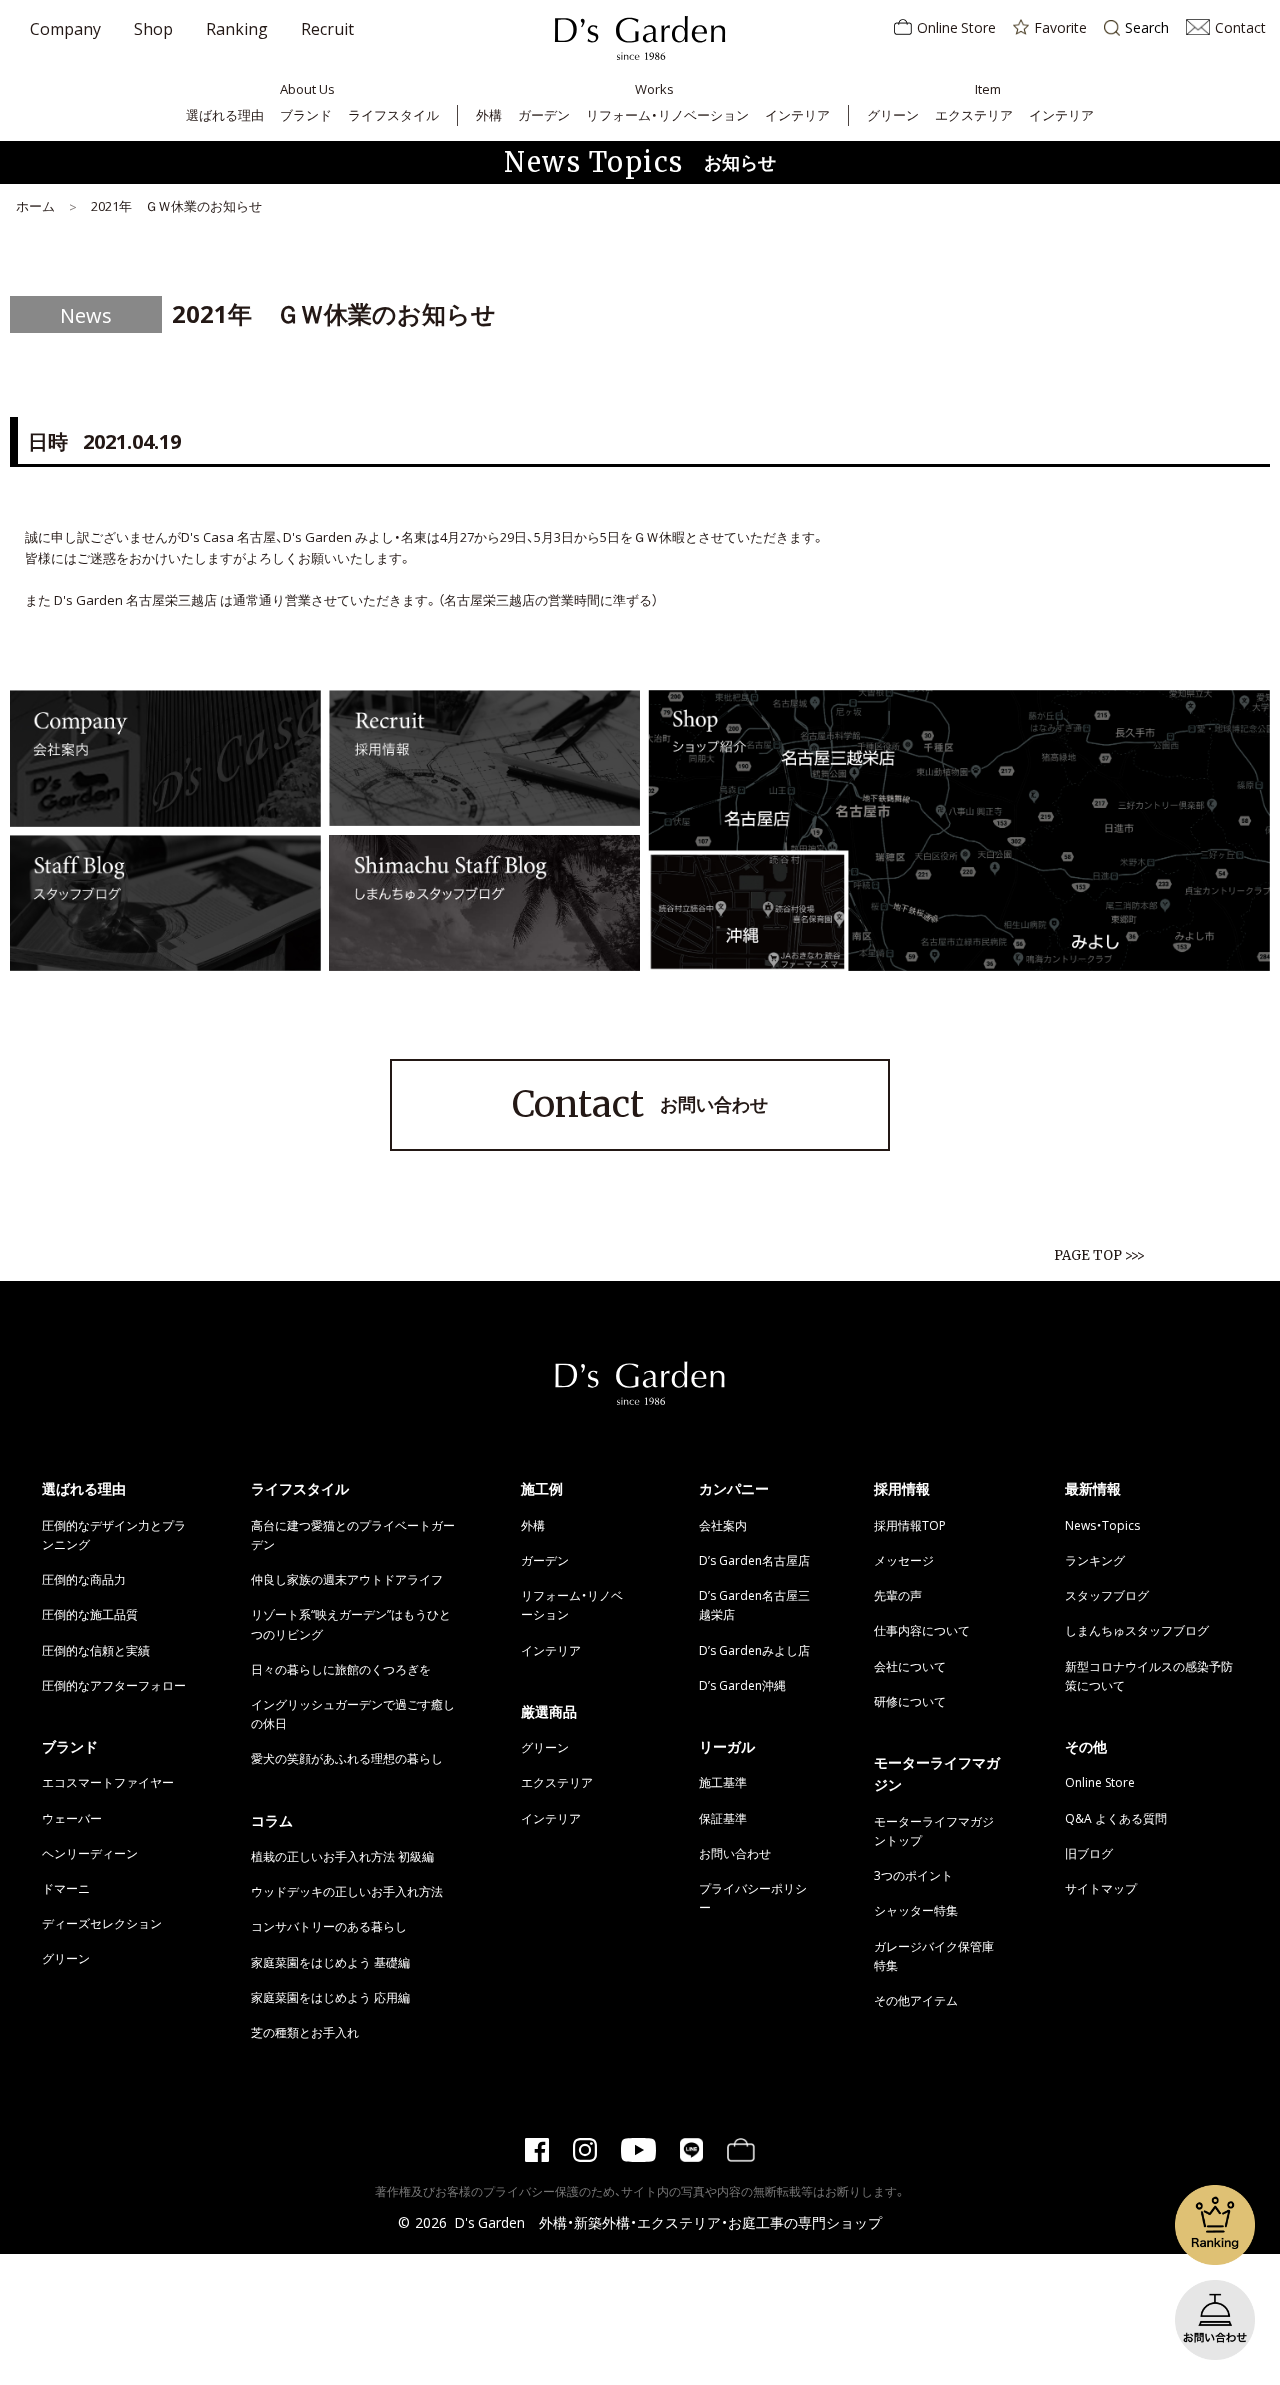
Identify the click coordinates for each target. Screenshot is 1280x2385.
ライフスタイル (393, 114)
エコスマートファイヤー (108, 1782)
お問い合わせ (640, 1104)
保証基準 (723, 1818)
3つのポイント (913, 1875)
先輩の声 (898, 1595)
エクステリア (974, 114)
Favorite (1060, 27)
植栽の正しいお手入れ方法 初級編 (342, 1856)
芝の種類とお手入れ (305, 2032)
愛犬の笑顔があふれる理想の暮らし (347, 1758)
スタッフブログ (1107, 1595)
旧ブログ (1089, 1853)
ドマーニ (66, 1888)
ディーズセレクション (102, 1923)
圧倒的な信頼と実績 (96, 1650)
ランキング (1095, 1560)
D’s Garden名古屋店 (754, 1560)
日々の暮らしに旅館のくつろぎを (341, 1669)
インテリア (797, 114)
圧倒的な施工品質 (90, 1614)
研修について (910, 1701)
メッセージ (904, 1560)
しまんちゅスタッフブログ (1137, 1630)
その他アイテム (916, 2000)
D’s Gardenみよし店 (754, 1650)
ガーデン (544, 114)
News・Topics (1102, 1525)
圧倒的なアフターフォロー (114, 1685)
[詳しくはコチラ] (165, 815)
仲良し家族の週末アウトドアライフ (347, 1579)
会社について (910, 1666)
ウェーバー (72, 1818)
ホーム (35, 205)
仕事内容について (922, 1630)
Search (1147, 28)
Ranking (237, 28)
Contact (1240, 27)
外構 (489, 114)
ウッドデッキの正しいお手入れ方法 (347, 1891)
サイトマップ (1101, 1888)
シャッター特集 (916, 1910)
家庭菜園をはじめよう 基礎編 (330, 1962)
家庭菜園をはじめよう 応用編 (330, 1997)
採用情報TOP (910, 1525)
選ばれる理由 (225, 114)
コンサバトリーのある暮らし (329, 1926)
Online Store (956, 27)
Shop (153, 28)
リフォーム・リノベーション (667, 114)
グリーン (893, 114)
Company (65, 28)
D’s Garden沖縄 (742, 1685)
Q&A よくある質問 (1116, 1818)
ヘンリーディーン (90, 1853)
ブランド (306, 114)
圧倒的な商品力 (84, 1579)
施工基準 (723, 1782)
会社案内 (723, 1525)
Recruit (327, 28)
